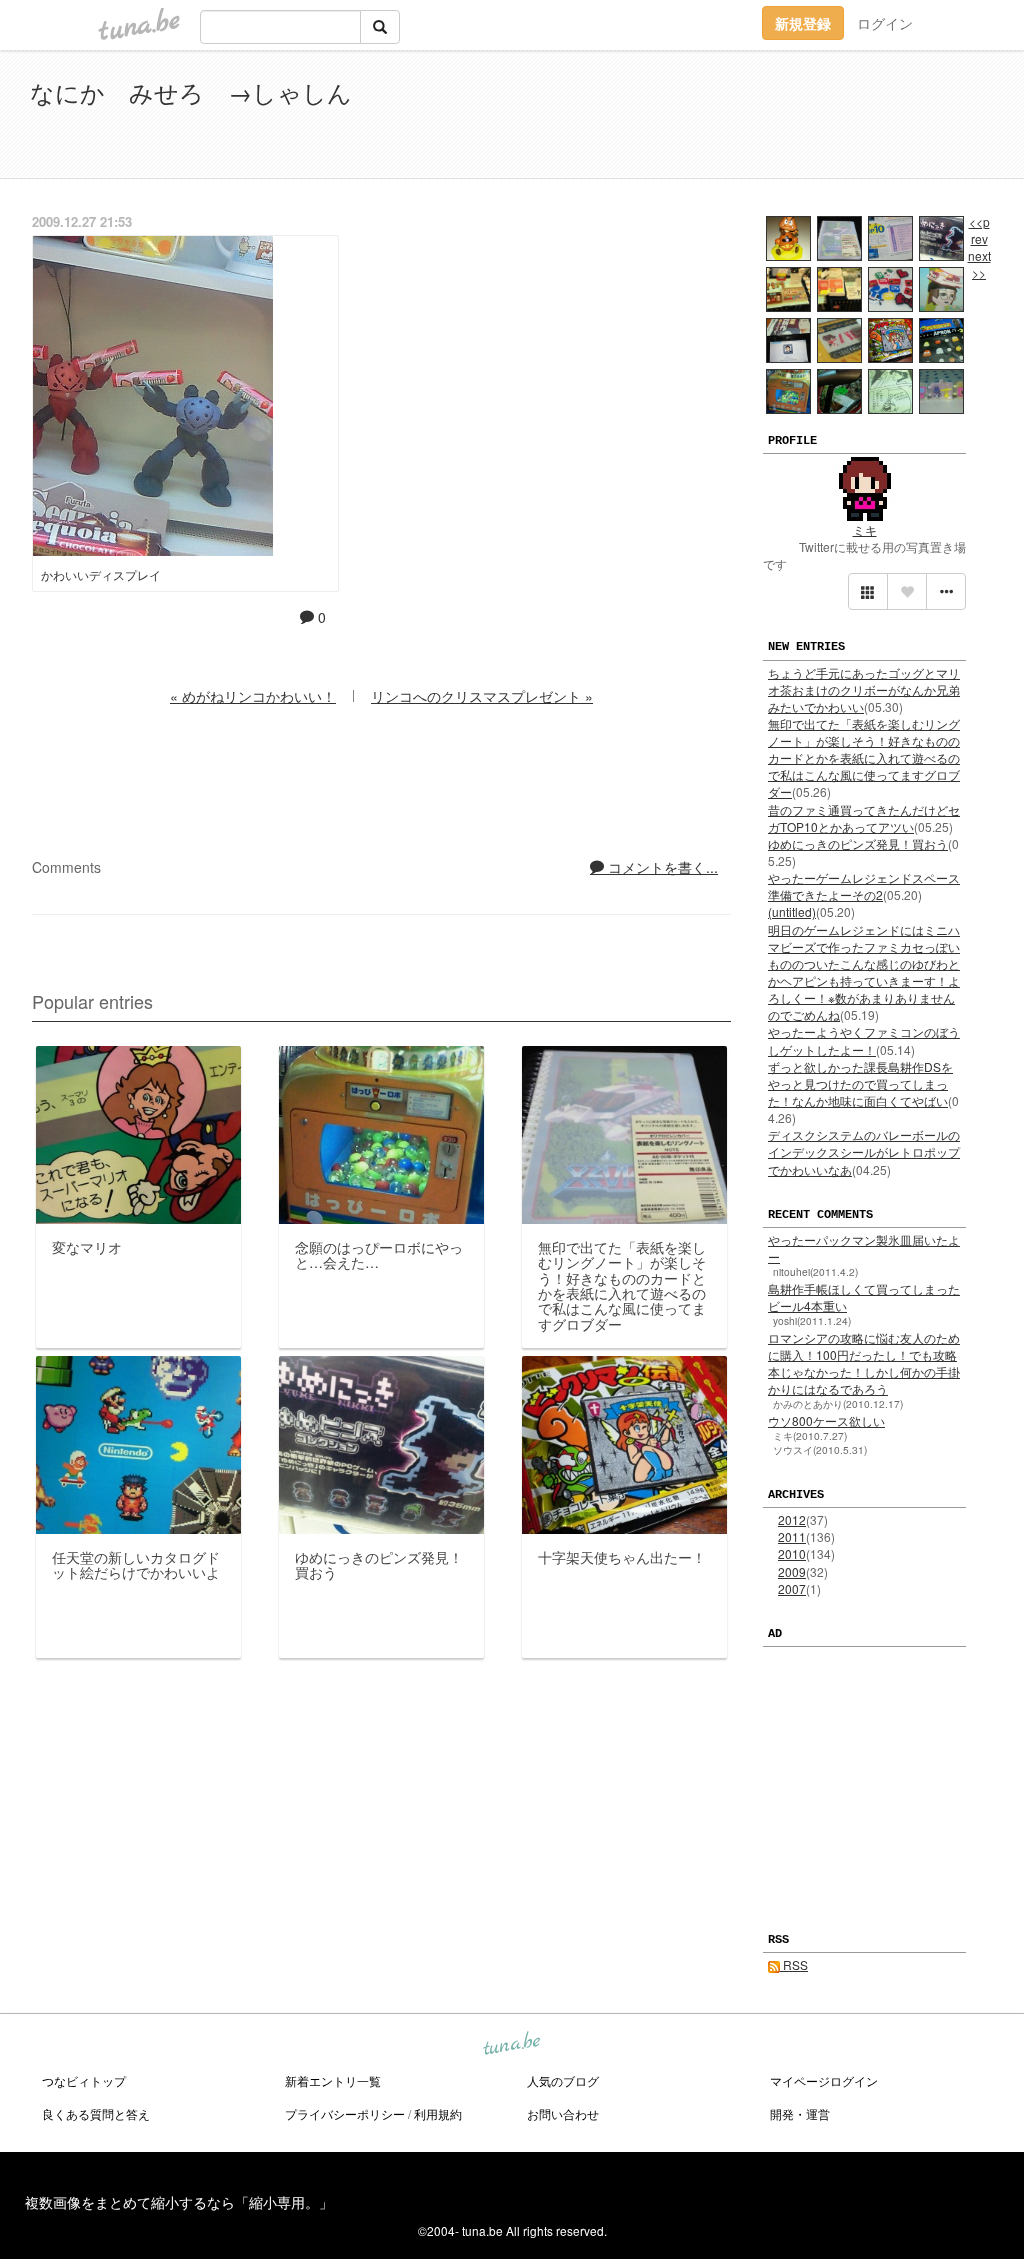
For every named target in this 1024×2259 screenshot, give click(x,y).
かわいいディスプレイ (101, 574)
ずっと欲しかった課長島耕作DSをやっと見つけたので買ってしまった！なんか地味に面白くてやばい (860, 1083)
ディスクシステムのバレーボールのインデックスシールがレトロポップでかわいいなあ (864, 1151)
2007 (792, 1588)
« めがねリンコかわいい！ (253, 696)
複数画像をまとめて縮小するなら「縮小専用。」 (179, 2202)
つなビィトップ (84, 2080)
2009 (792, 1571)
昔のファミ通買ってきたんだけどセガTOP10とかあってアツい (864, 818)
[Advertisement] (764, 118)
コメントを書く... (661, 867)
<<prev (979, 230)
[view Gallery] (868, 592)
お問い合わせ (563, 2113)
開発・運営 (800, 2113)
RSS (794, 1964)
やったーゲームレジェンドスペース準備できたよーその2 (864, 886)
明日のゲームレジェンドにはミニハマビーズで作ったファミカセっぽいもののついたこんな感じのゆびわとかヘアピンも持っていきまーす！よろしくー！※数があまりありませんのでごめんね (864, 972)
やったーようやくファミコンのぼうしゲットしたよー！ (864, 1040)
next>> (979, 264)
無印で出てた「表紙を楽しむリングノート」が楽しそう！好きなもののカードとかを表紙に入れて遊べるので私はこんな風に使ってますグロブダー (864, 758)
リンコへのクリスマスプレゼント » (482, 696)
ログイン (885, 23)
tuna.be (511, 2045)
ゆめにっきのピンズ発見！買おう (858, 843)
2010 (792, 1553)
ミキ (865, 529)
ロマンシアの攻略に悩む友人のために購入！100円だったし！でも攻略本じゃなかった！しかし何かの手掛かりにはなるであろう (864, 1363)
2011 (792, 1536)
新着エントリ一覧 (333, 2080)
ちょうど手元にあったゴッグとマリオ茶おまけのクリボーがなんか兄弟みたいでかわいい (864, 689)
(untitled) (792, 911)
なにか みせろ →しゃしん (191, 91)
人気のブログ (563, 2080)
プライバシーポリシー (345, 2113)
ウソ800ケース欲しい (826, 1420)
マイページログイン (824, 2080)
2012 (792, 1519)
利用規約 (438, 2113)
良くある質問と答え (96, 2113)
